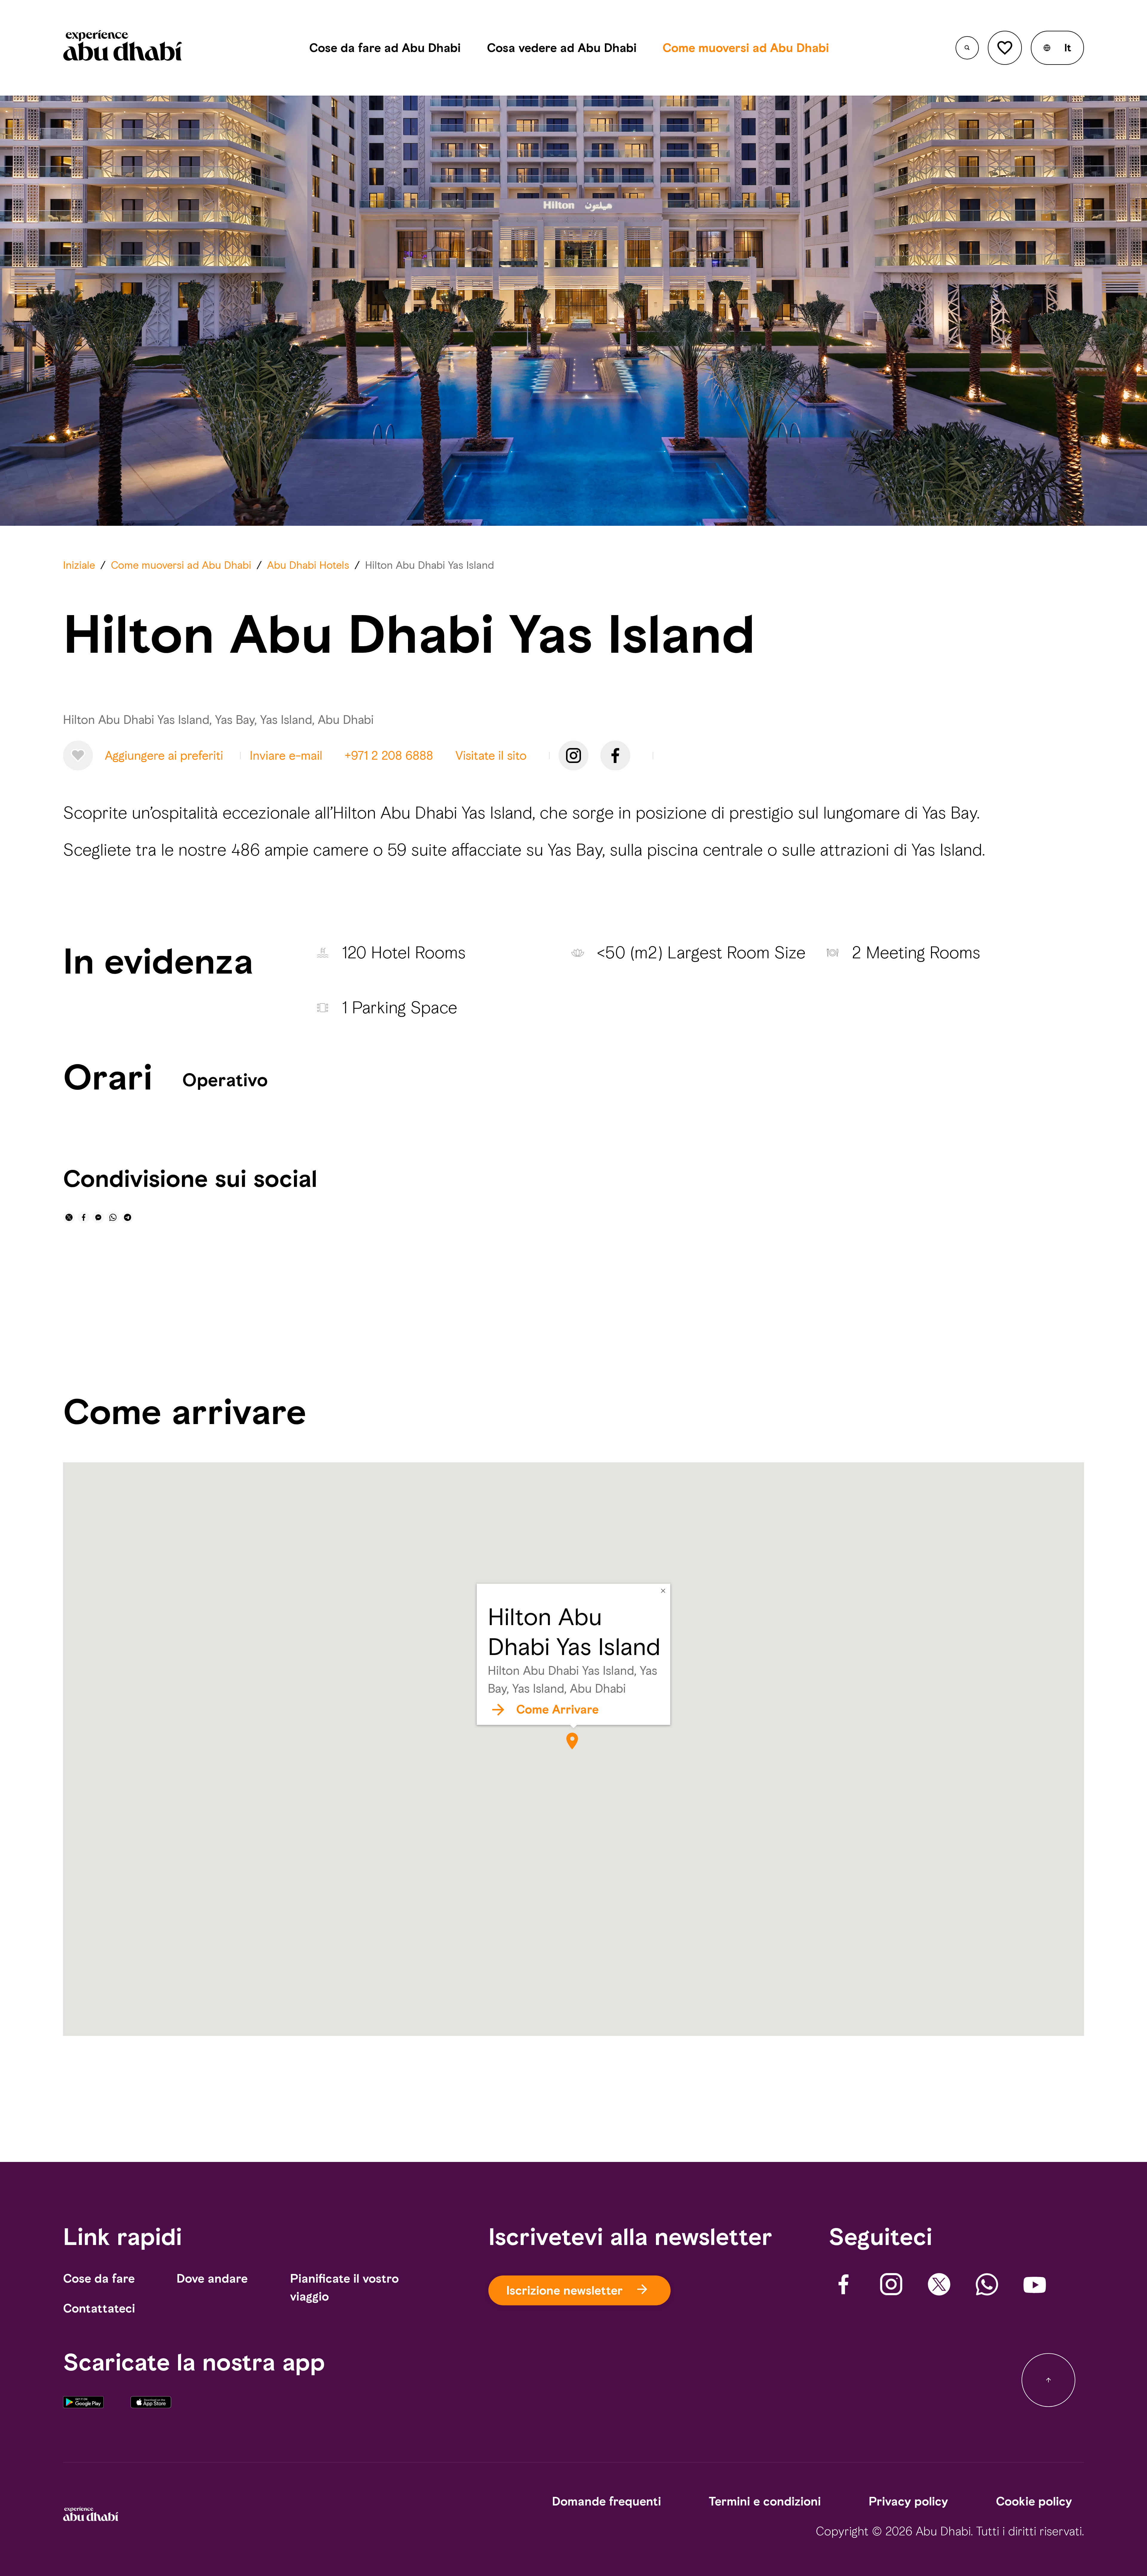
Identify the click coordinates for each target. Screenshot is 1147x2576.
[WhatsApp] (987, 2284)
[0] (1005, 48)
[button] (1057, 48)
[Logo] (123, 48)
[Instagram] (573, 756)
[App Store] (151, 2411)
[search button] (967, 48)
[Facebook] (615, 756)
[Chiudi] (663, 1591)
